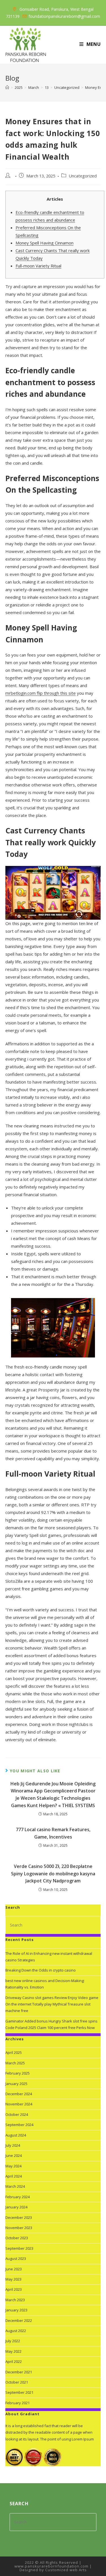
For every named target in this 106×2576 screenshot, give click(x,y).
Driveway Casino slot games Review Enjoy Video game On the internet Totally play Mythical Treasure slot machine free (52, 2004)
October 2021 (17, 2382)
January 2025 (16, 2084)
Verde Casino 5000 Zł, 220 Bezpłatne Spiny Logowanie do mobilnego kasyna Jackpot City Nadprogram (53, 1873)
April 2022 (14, 2361)
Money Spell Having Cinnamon (45, 243)
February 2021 (18, 2403)
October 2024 (17, 2114)
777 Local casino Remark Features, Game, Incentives (53, 1833)
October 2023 (17, 2238)
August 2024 (16, 2135)
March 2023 (15, 2300)
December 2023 (19, 2217)
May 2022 (13, 2351)
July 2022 (13, 2341)
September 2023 (19, 2248)
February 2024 (18, 2197)
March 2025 (15, 2063)
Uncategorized (83, 176)
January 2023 (16, 2310)
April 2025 (14, 2052)
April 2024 (14, 2176)
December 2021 (19, 2372)
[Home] (7, 87)
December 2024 (19, 2094)
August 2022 (16, 2331)
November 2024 (19, 2104)
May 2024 (13, 2166)
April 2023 (14, 2289)
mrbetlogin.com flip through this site (41, 693)
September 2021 (19, 2392)
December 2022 (19, 2320)
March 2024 (15, 2186)
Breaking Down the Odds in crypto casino (41, 1970)
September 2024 (19, 2125)
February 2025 (18, 2073)
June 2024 (14, 2155)
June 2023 (14, 2269)
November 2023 (19, 2228)
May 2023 (13, 2279)
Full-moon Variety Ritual (38, 266)
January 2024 (16, 2207)
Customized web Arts (66, 2570)
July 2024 (13, 2145)
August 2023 (16, 2258)
